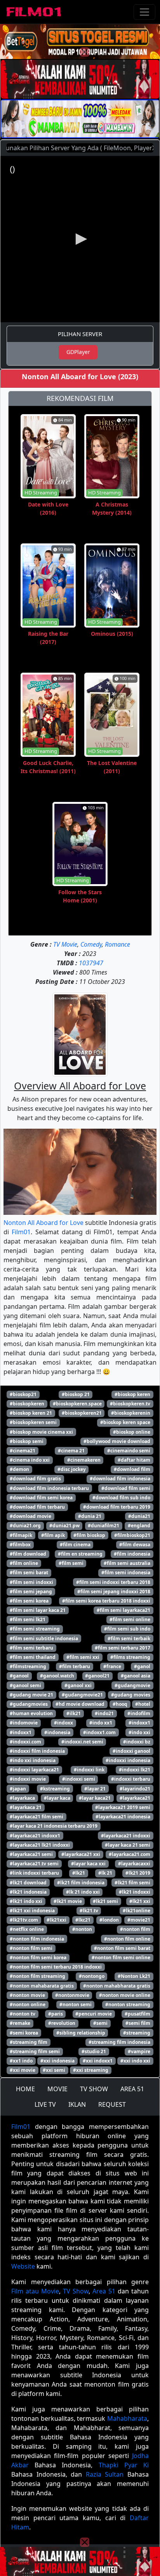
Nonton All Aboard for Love (43, 1223)
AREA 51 (132, 2089)
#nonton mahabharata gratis (117, 1986)
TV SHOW (94, 2089)
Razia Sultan (105, 2474)
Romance (117, 944)
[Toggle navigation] (144, 12)
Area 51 (104, 2291)
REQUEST (112, 2104)
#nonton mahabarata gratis (42, 1986)
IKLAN (77, 2104)
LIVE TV (45, 2104)
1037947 (91, 963)
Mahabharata (127, 2418)
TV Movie (65, 944)
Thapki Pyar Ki (124, 2465)
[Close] (85, 52)
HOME (25, 2089)
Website (23, 2266)
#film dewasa (135, 1545)
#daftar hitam (134, 1460)
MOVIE (57, 2089)
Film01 (21, 1232)
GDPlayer (78, 352)
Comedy (91, 944)
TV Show (76, 2291)
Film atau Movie (35, 2291)
